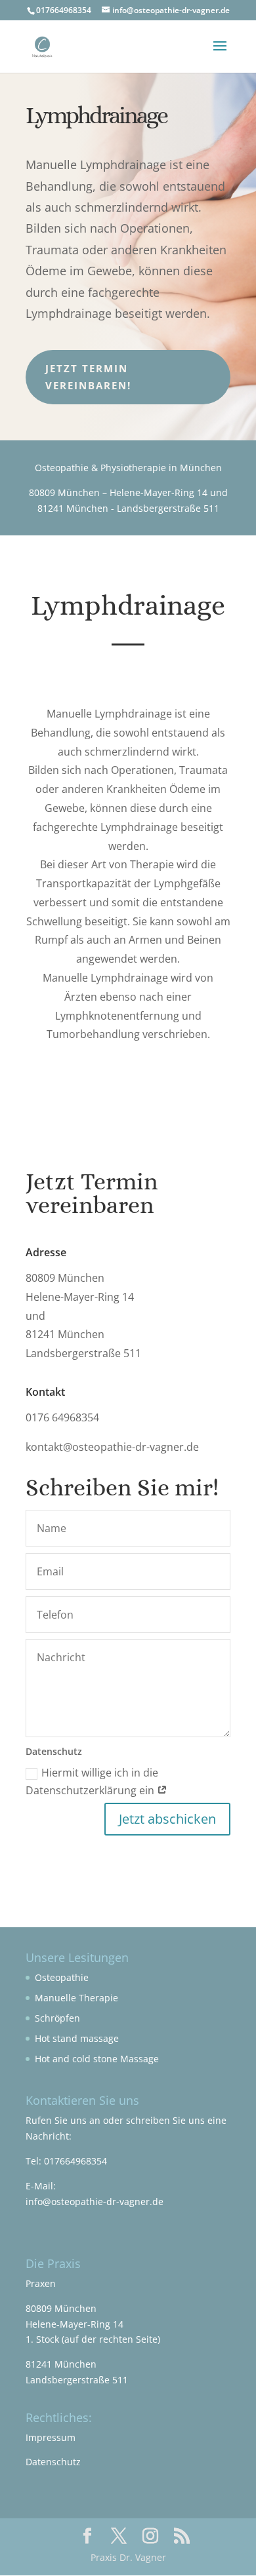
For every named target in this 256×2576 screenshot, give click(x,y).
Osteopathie (62, 1977)
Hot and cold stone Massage (97, 2059)
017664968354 (75, 2161)
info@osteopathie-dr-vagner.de (95, 2201)
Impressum (51, 2437)
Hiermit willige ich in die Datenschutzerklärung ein (92, 1781)
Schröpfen (57, 2018)
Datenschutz (53, 2462)
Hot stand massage (77, 2038)
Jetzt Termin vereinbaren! (88, 377)
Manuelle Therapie (76, 1998)
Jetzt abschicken (167, 1819)
